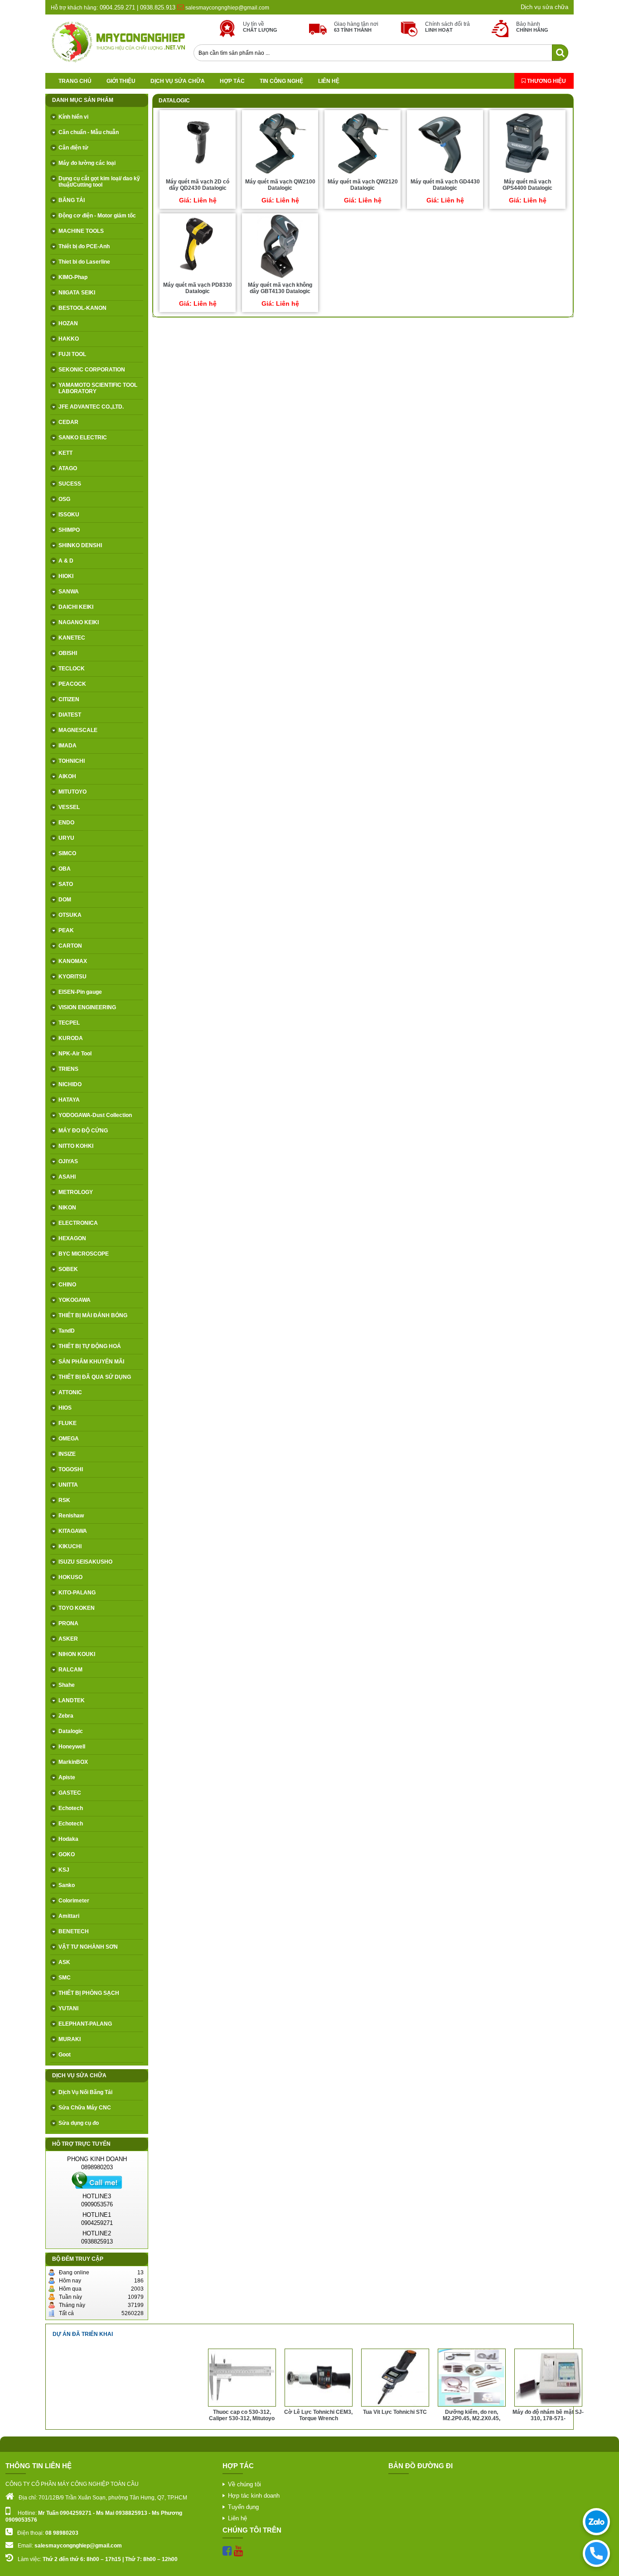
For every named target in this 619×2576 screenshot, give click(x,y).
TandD (67, 1331)
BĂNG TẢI (72, 200)
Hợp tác (232, 81)
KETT (65, 453)
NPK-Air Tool (75, 1054)
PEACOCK (72, 684)
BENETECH (74, 1931)
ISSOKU (69, 515)
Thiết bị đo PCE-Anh (84, 246)
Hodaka (68, 1839)
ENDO (66, 823)
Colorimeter (74, 1901)
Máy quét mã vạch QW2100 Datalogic (280, 185)
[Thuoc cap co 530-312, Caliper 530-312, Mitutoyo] (165, 2405)
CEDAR (68, 422)
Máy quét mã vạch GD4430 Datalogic (445, 185)
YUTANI (68, 2008)
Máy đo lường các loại (87, 163)
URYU (66, 838)
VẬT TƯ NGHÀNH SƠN (88, 1947)
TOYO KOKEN (77, 1608)
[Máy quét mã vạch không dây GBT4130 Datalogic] (280, 278)
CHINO (67, 1285)
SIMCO (67, 853)
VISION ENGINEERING (87, 1007)
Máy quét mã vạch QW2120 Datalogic (363, 185)
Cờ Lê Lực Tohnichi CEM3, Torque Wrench (242, 2415)
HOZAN (68, 323)
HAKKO (69, 339)
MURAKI (70, 2039)
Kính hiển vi (73, 117)
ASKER (68, 1639)
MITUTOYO (73, 792)
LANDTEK (72, 1700)
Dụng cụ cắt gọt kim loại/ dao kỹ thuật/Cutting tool (99, 182)
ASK (64, 1962)
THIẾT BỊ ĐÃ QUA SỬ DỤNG (95, 1377)
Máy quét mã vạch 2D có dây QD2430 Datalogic (198, 185)
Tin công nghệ (281, 81)
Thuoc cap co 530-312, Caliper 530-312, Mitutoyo (165, 2415)
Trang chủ (75, 81)
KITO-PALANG (77, 1593)
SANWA (69, 592)
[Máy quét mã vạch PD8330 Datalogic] (198, 278)
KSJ (64, 1870)
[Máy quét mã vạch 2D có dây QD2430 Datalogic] (198, 174)
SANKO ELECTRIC (83, 438)
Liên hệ (329, 81)
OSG (64, 499)
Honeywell (72, 1747)
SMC (65, 1978)
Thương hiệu (546, 81)
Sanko (67, 1885)
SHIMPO (69, 530)
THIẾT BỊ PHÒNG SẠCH (89, 1993)
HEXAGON (72, 1238)
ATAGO (68, 468)
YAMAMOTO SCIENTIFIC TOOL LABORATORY (98, 388)
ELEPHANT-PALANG (85, 2024)
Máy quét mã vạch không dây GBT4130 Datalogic (280, 288)
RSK (64, 1500)
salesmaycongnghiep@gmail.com (227, 8)
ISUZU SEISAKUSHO (85, 1562)
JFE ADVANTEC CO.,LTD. (91, 407)
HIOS (65, 1408)
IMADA (68, 746)
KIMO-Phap (73, 277)
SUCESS (70, 484)
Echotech (71, 1808)
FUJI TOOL (72, 354)
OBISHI (68, 653)
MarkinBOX (73, 1762)
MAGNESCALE (78, 730)
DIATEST (70, 715)
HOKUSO (70, 1577)
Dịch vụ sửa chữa (544, 7)
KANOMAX (73, 961)
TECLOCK (72, 669)
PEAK (66, 930)
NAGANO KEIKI (79, 622)
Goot (65, 2055)
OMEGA (69, 1439)
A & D (66, 561)
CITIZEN (69, 699)
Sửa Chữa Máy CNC (85, 2108)
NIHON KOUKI (77, 1654)
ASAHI (67, 1177)
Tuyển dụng (243, 2507)
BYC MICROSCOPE (84, 1254)
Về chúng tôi (244, 2484)
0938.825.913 (158, 7)
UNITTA (68, 1485)
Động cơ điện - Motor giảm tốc (97, 216)
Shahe (67, 1685)
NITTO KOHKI (76, 1146)
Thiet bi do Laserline (84, 262)
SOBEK (68, 1269)
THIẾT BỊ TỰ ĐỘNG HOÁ (90, 1346)
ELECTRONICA (78, 1223)
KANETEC (72, 638)
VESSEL (69, 807)
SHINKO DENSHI (80, 545)
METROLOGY (76, 1192)
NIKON (67, 1208)
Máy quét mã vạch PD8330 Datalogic (198, 288)
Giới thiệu (121, 81)
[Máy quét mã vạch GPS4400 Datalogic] (527, 174)
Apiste (67, 1777)
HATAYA (69, 1100)
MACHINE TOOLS (81, 231)
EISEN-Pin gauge (80, 992)
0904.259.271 (116, 7)
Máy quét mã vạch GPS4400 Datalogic (527, 185)
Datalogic (71, 1731)
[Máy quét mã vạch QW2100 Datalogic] (280, 174)
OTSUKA (70, 915)
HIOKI (66, 576)
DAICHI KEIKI (76, 607)
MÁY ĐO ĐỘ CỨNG (83, 1131)
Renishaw (71, 1516)
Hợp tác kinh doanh (254, 2496)
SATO (66, 884)
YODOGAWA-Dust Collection (95, 1115)
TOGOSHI (71, 1469)
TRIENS (68, 1069)
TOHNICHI (72, 761)
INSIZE (67, 1454)
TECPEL (69, 1023)
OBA (65, 869)
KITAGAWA (73, 1531)
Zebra (66, 1716)
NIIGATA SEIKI (77, 293)
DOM (65, 900)
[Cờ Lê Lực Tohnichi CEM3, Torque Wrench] (242, 2405)
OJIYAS (68, 1161)
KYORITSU (73, 977)
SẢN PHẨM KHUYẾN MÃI (91, 1362)
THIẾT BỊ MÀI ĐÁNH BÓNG (93, 1315)
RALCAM (70, 1670)
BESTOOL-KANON (82, 308)
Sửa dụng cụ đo (79, 2123)
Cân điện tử (73, 148)
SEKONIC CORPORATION (92, 370)
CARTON (70, 946)
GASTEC (70, 1793)
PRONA (68, 1623)
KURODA (71, 1038)
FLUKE (68, 1423)
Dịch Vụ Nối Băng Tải (85, 2092)
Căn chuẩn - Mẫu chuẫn (89, 132)
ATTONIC (70, 1392)
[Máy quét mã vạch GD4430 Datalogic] (445, 174)
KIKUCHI (70, 1546)
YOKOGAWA (75, 1300)
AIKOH (67, 776)
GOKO (67, 1854)
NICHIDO (70, 1084)
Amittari (69, 1916)
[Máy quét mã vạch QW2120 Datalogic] (363, 174)
